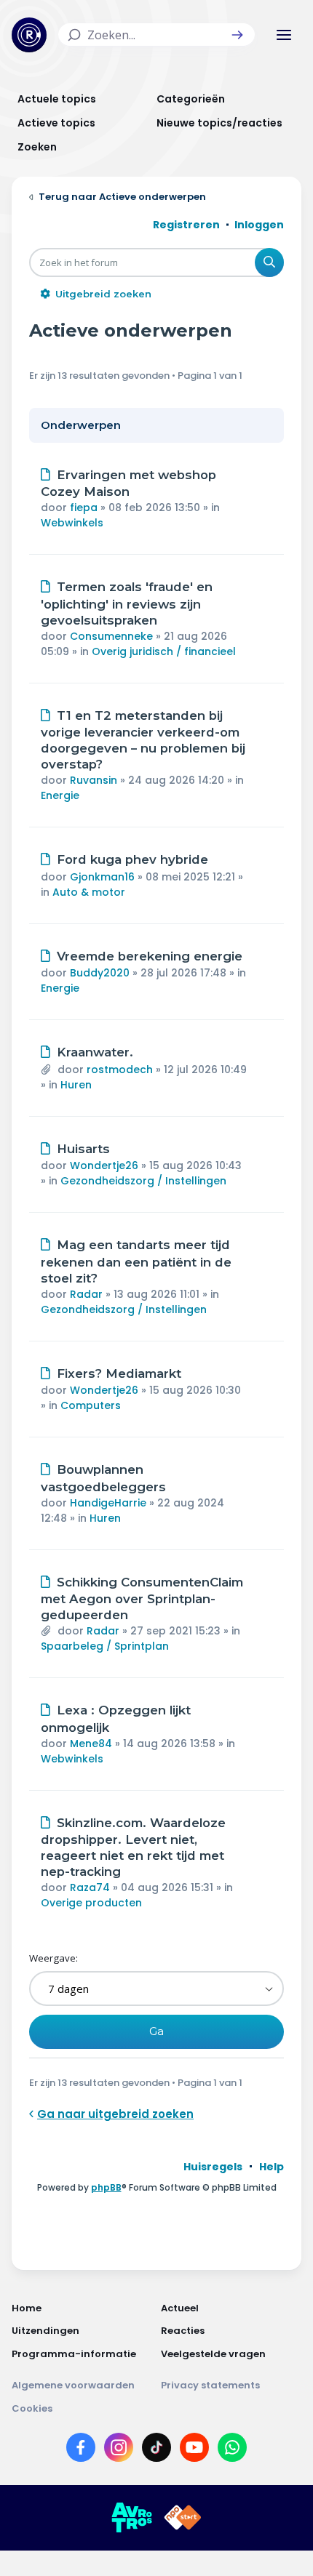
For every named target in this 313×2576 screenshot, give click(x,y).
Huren (76, 1085)
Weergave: (54, 1958)
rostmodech (120, 1070)
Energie (60, 795)
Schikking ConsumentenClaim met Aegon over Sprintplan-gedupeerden (142, 1599)
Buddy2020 (100, 973)
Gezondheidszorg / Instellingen (143, 1181)
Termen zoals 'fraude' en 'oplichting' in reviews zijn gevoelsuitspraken (127, 603)
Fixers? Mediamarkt (119, 1373)
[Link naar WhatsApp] (232, 2450)
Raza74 (90, 1887)
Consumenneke (111, 636)
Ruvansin (94, 780)
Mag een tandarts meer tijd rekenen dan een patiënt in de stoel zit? (136, 1261)
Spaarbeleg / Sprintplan (105, 1646)
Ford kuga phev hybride (132, 859)
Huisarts (83, 1149)
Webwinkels (72, 523)
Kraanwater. (95, 1052)
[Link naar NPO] (183, 2518)
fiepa (84, 507)
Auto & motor (89, 892)
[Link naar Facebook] (81, 2450)
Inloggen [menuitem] (259, 225)
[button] (237, 35)
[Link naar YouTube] (194, 2450)
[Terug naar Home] (29, 35)
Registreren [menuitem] (186, 225)
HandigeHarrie (108, 1503)
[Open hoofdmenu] (284, 35)
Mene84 (91, 1744)
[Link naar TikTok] (156, 2450)
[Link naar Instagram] (119, 2450)
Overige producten (91, 1903)
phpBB (106, 2187)
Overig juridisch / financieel (164, 651)
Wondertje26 (104, 1165)
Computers (91, 1405)
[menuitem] (213, 2167)
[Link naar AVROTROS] (132, 2518)
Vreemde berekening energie (150, 956)
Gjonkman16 (102, 877)
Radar (86, 1294)
